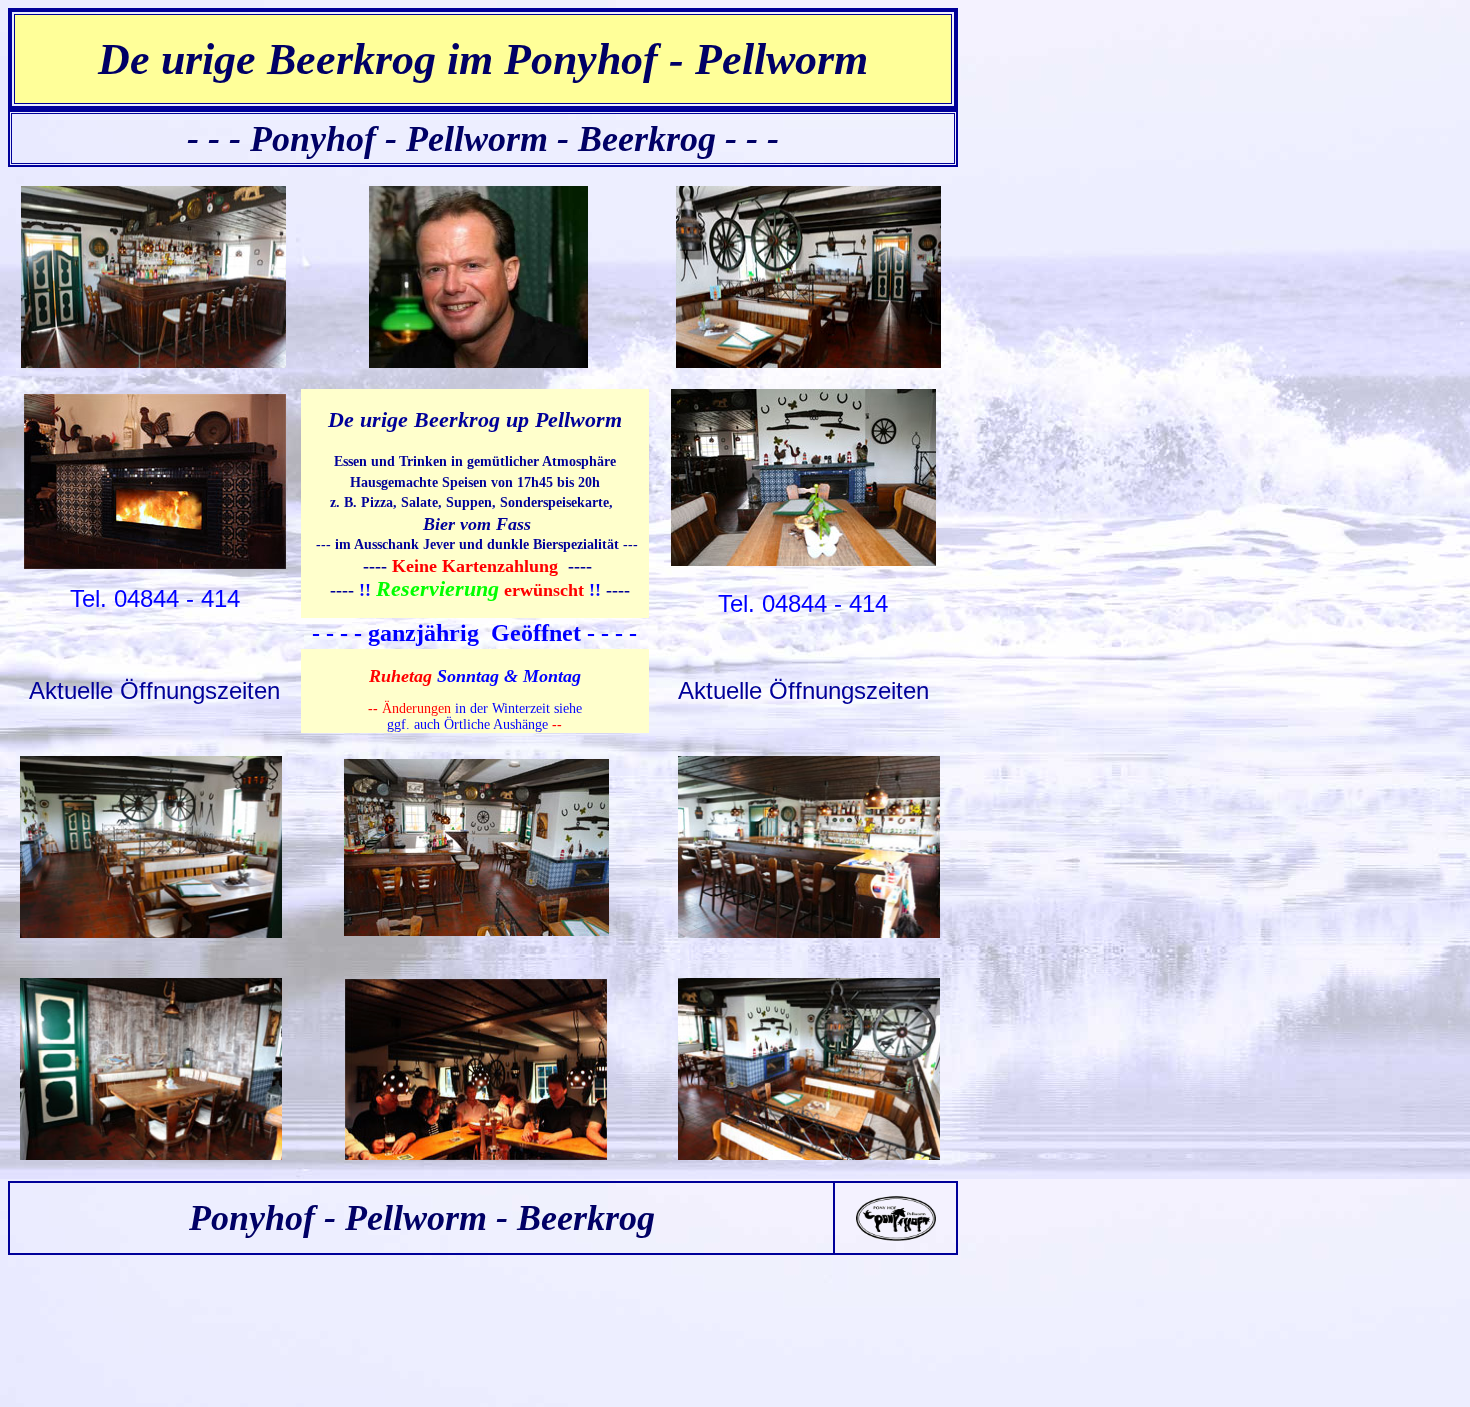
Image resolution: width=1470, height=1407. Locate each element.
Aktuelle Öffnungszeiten (154, 690)
